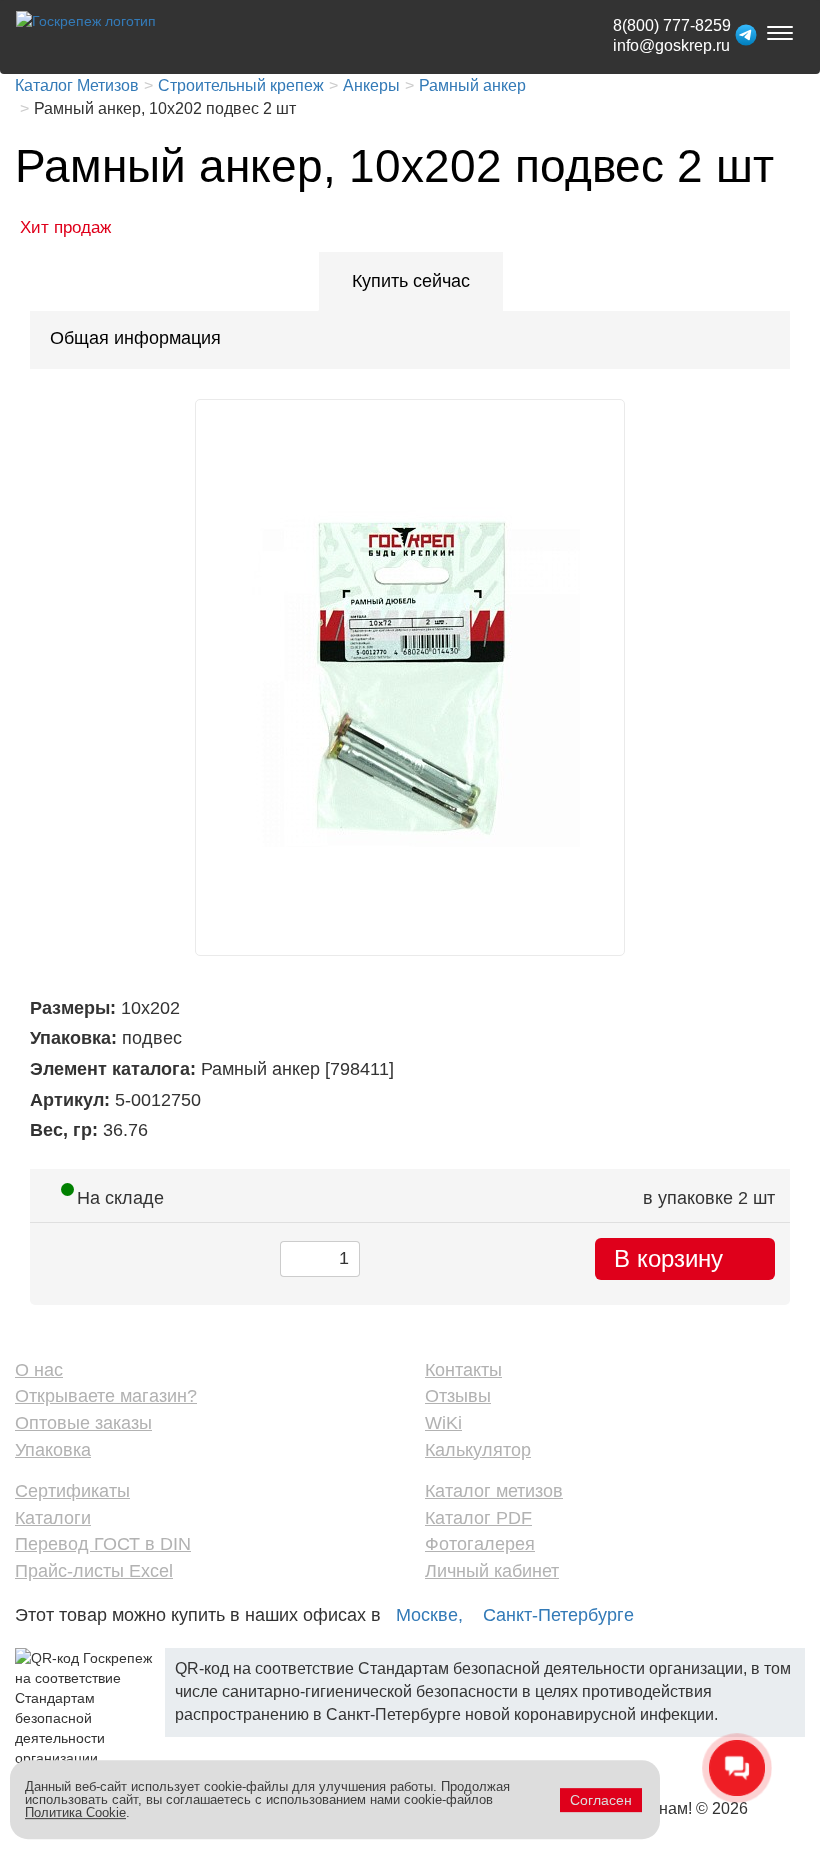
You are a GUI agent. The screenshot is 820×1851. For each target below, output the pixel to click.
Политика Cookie (75, 1812)
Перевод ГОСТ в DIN (103, 1544)
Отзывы (458, 1396)
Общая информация (135, 338)
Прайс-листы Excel (94, 1571)
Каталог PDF (478, 1518)
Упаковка (53, 1450)
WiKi (443, 1423)
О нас (39, 1370)
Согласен (601, 1800)
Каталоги (53, 1518)
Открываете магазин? (106, 1396)
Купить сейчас (411, 281)
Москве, (429, 1615)
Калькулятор (478, 1450)
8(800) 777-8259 (672, 25)
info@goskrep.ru (671, 45)
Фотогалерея (480, 1544)
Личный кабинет (492, 1571)
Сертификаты (72, 1491)
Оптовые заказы (83, 1423)
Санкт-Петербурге (558, 1615)
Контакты (463, 1370)
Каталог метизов (494, 1491)
